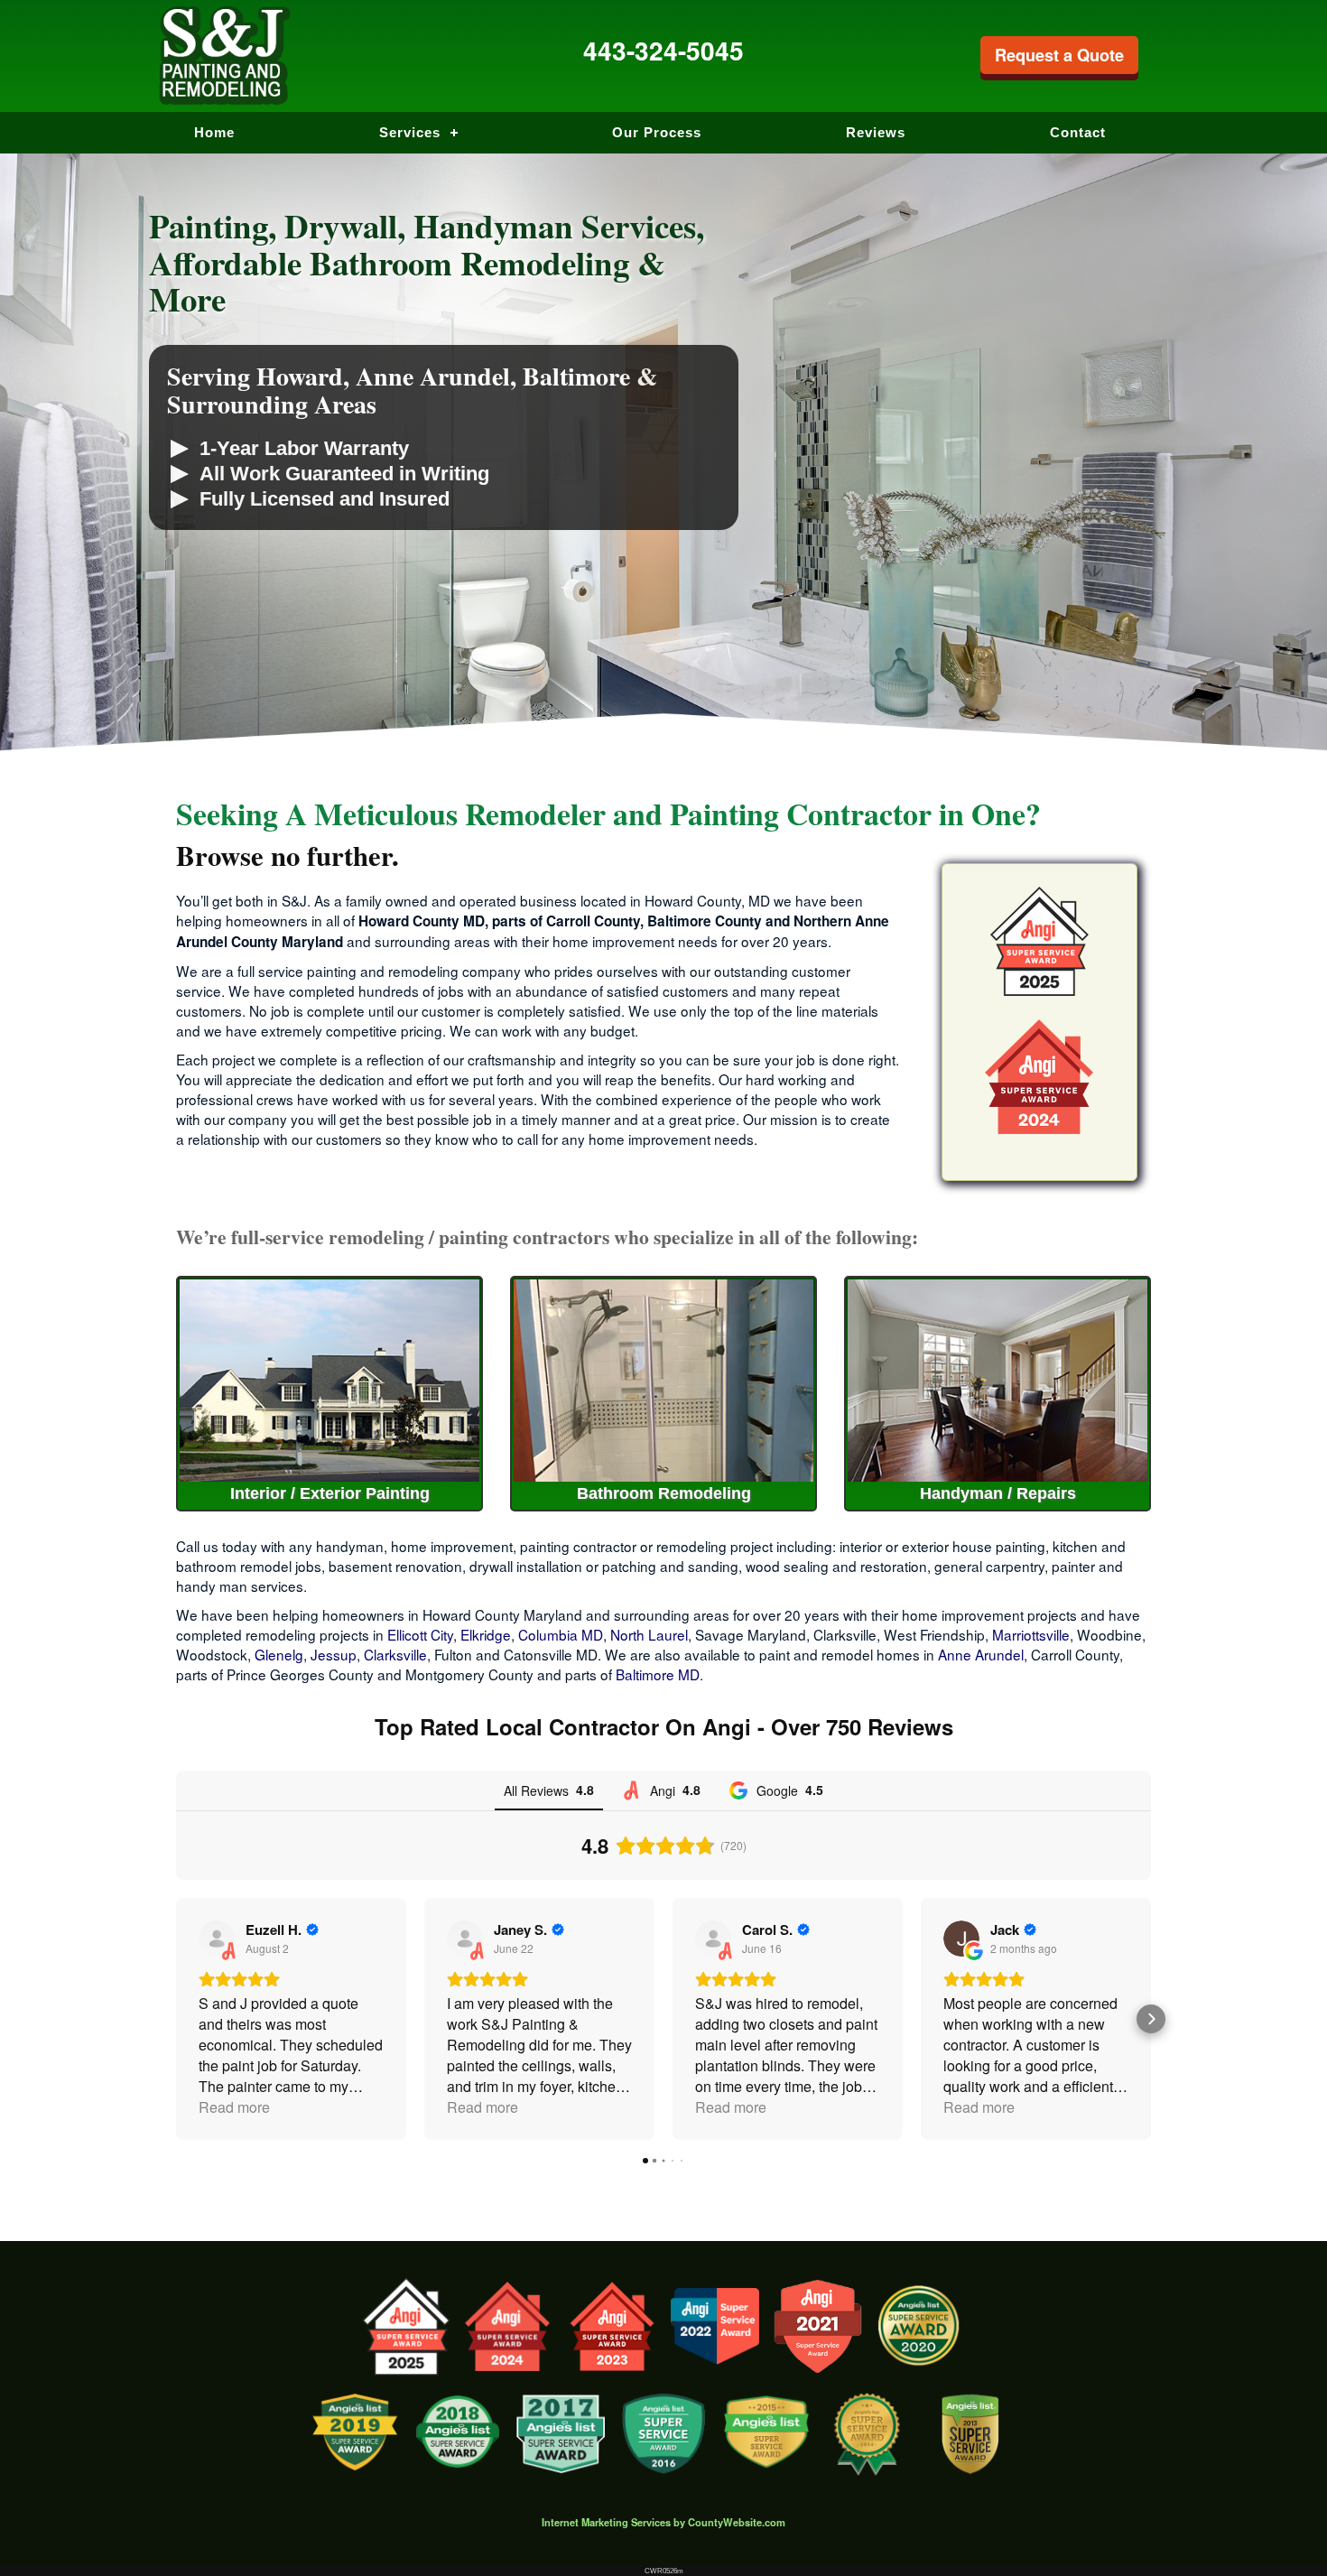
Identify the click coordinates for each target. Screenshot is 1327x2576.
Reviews (876, 132)
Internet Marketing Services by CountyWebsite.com (663, 2522)
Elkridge (486, 1634)
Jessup (334, 1654)
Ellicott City (420, 1634)
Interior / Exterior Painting (330, 1493)
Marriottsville (1031, 1634)
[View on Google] (961, 1939)
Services (410, 132)
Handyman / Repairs (998, 1493)
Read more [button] (234, 2107)
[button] (176, 2019)
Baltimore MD (658, 1674)
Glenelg (279, 1654)
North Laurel (649, 1634)
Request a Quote (1059, 55)
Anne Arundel (981, 1654)
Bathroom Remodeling (664, 1493)
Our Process (657, 132)
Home (214, 132)
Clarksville (395, 1654)
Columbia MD (561, 1634)
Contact (1078, 132)
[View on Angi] (217, 1939)
